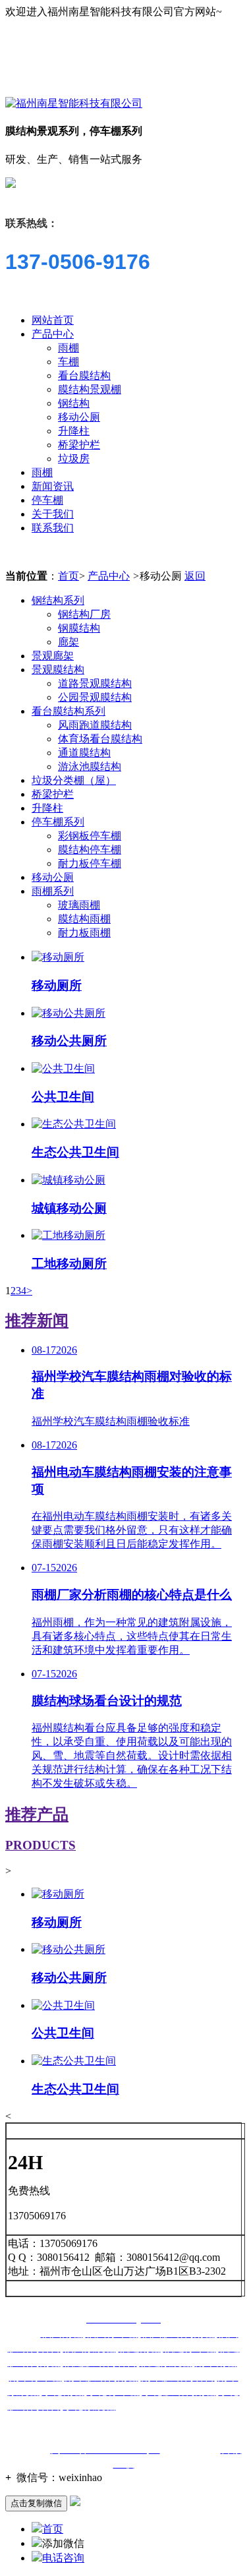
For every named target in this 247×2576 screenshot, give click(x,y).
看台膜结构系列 (69, 711)
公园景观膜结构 (95, 697)
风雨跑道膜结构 (95, 725)
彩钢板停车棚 (90, 836)
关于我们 (53, 514)
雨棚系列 (53, 891)
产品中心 (53, 334)
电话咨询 (63, 2558)
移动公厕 (79, 417)
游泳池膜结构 (90, 766)
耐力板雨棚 (84, 933)
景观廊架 (53, 656)
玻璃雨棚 (79, 905)
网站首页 (53, 320)
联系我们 (53, 528)
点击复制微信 (36, 2503)
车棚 (69, 362)
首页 (69, 576)
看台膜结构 (84, 375)
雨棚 (69, 348)
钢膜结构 (79, 628)
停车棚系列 (58, 822)
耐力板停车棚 (90, 863)
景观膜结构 (58, 670)
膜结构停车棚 (90, 850)
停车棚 (47, 500)
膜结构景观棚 (90, 389)
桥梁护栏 (79, 445)
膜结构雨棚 (84, 919)
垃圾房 (74, 459)
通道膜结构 (84, 753)
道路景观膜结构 (95, 683)
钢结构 (74, 403)
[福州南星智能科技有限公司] (74, 103)
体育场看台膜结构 (100, 739)
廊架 (69, 642)
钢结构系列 (58, 600)
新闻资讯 (53, 486)
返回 (195, 576)
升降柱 (74, 431)
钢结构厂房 (84, 614)
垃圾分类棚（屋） (74, 780)
